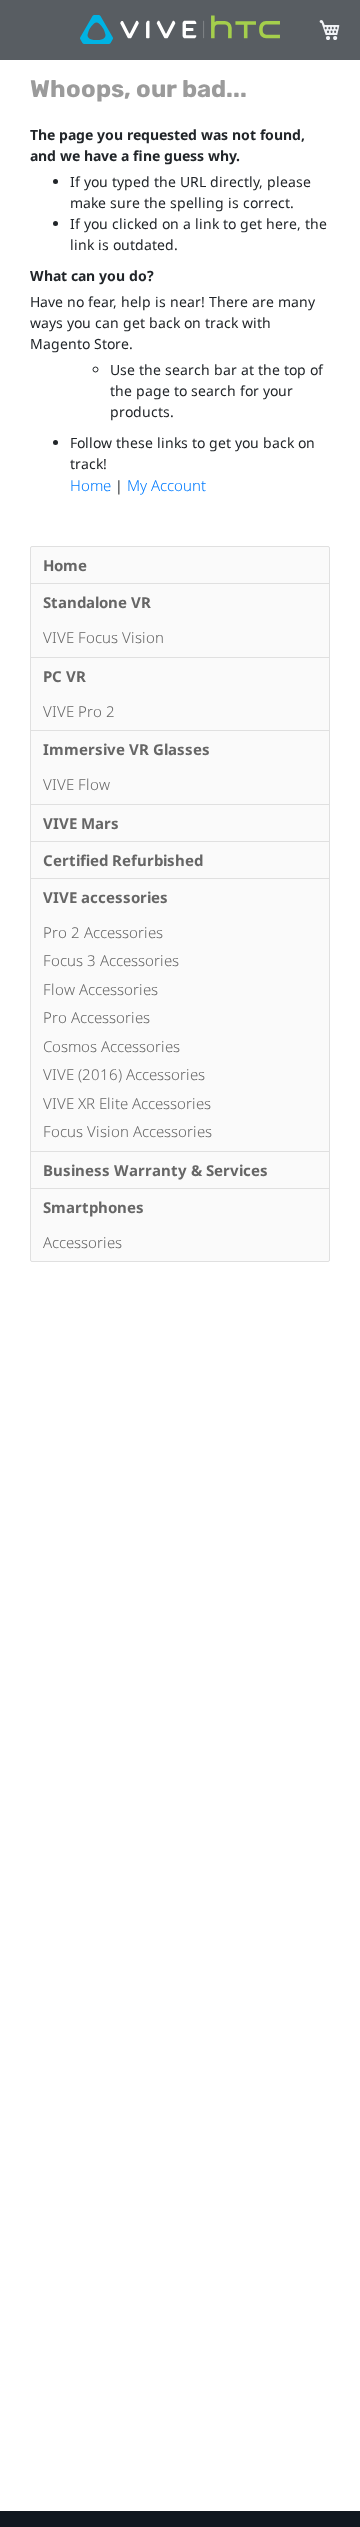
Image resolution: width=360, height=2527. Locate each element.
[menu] (180, 904)
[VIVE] (180, 30)
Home (92, 485)
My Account (166, 485)
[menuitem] (180, 565)
